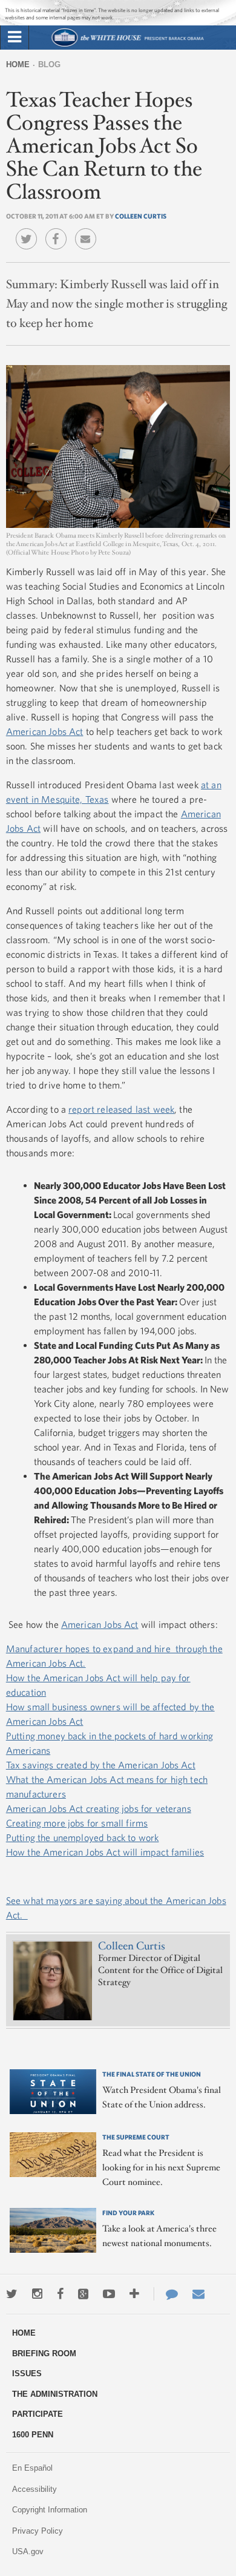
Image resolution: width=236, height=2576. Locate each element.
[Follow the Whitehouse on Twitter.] (12, 2294)
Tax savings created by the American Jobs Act (101, 1765)
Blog (49, 64)
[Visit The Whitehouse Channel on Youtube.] (109, 2294)
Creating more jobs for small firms (77, 1823)
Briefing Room (44, 2354)
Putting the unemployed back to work (83, 1837)
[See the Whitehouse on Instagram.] (37, 2294)
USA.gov (28, 2551)
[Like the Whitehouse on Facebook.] (60, 2294)
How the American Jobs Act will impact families (105, 1852)
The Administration (55, 2394)
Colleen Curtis (141, 216)
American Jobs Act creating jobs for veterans (99, 1808)
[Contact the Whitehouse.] (166, 2294)
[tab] (15, 38)
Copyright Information (50, 2510)
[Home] (127, 45)
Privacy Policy (38, 2531)
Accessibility (34, 2489)
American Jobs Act (45, 731)
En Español (32, 2468)
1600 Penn (33, 2435)
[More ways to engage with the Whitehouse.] (134, 2294)
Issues (27, 2373)
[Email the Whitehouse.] (198, 2294)
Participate (38, 2414)
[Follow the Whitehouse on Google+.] (83, 2294)
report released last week (121, 1109)
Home (18, 64)
